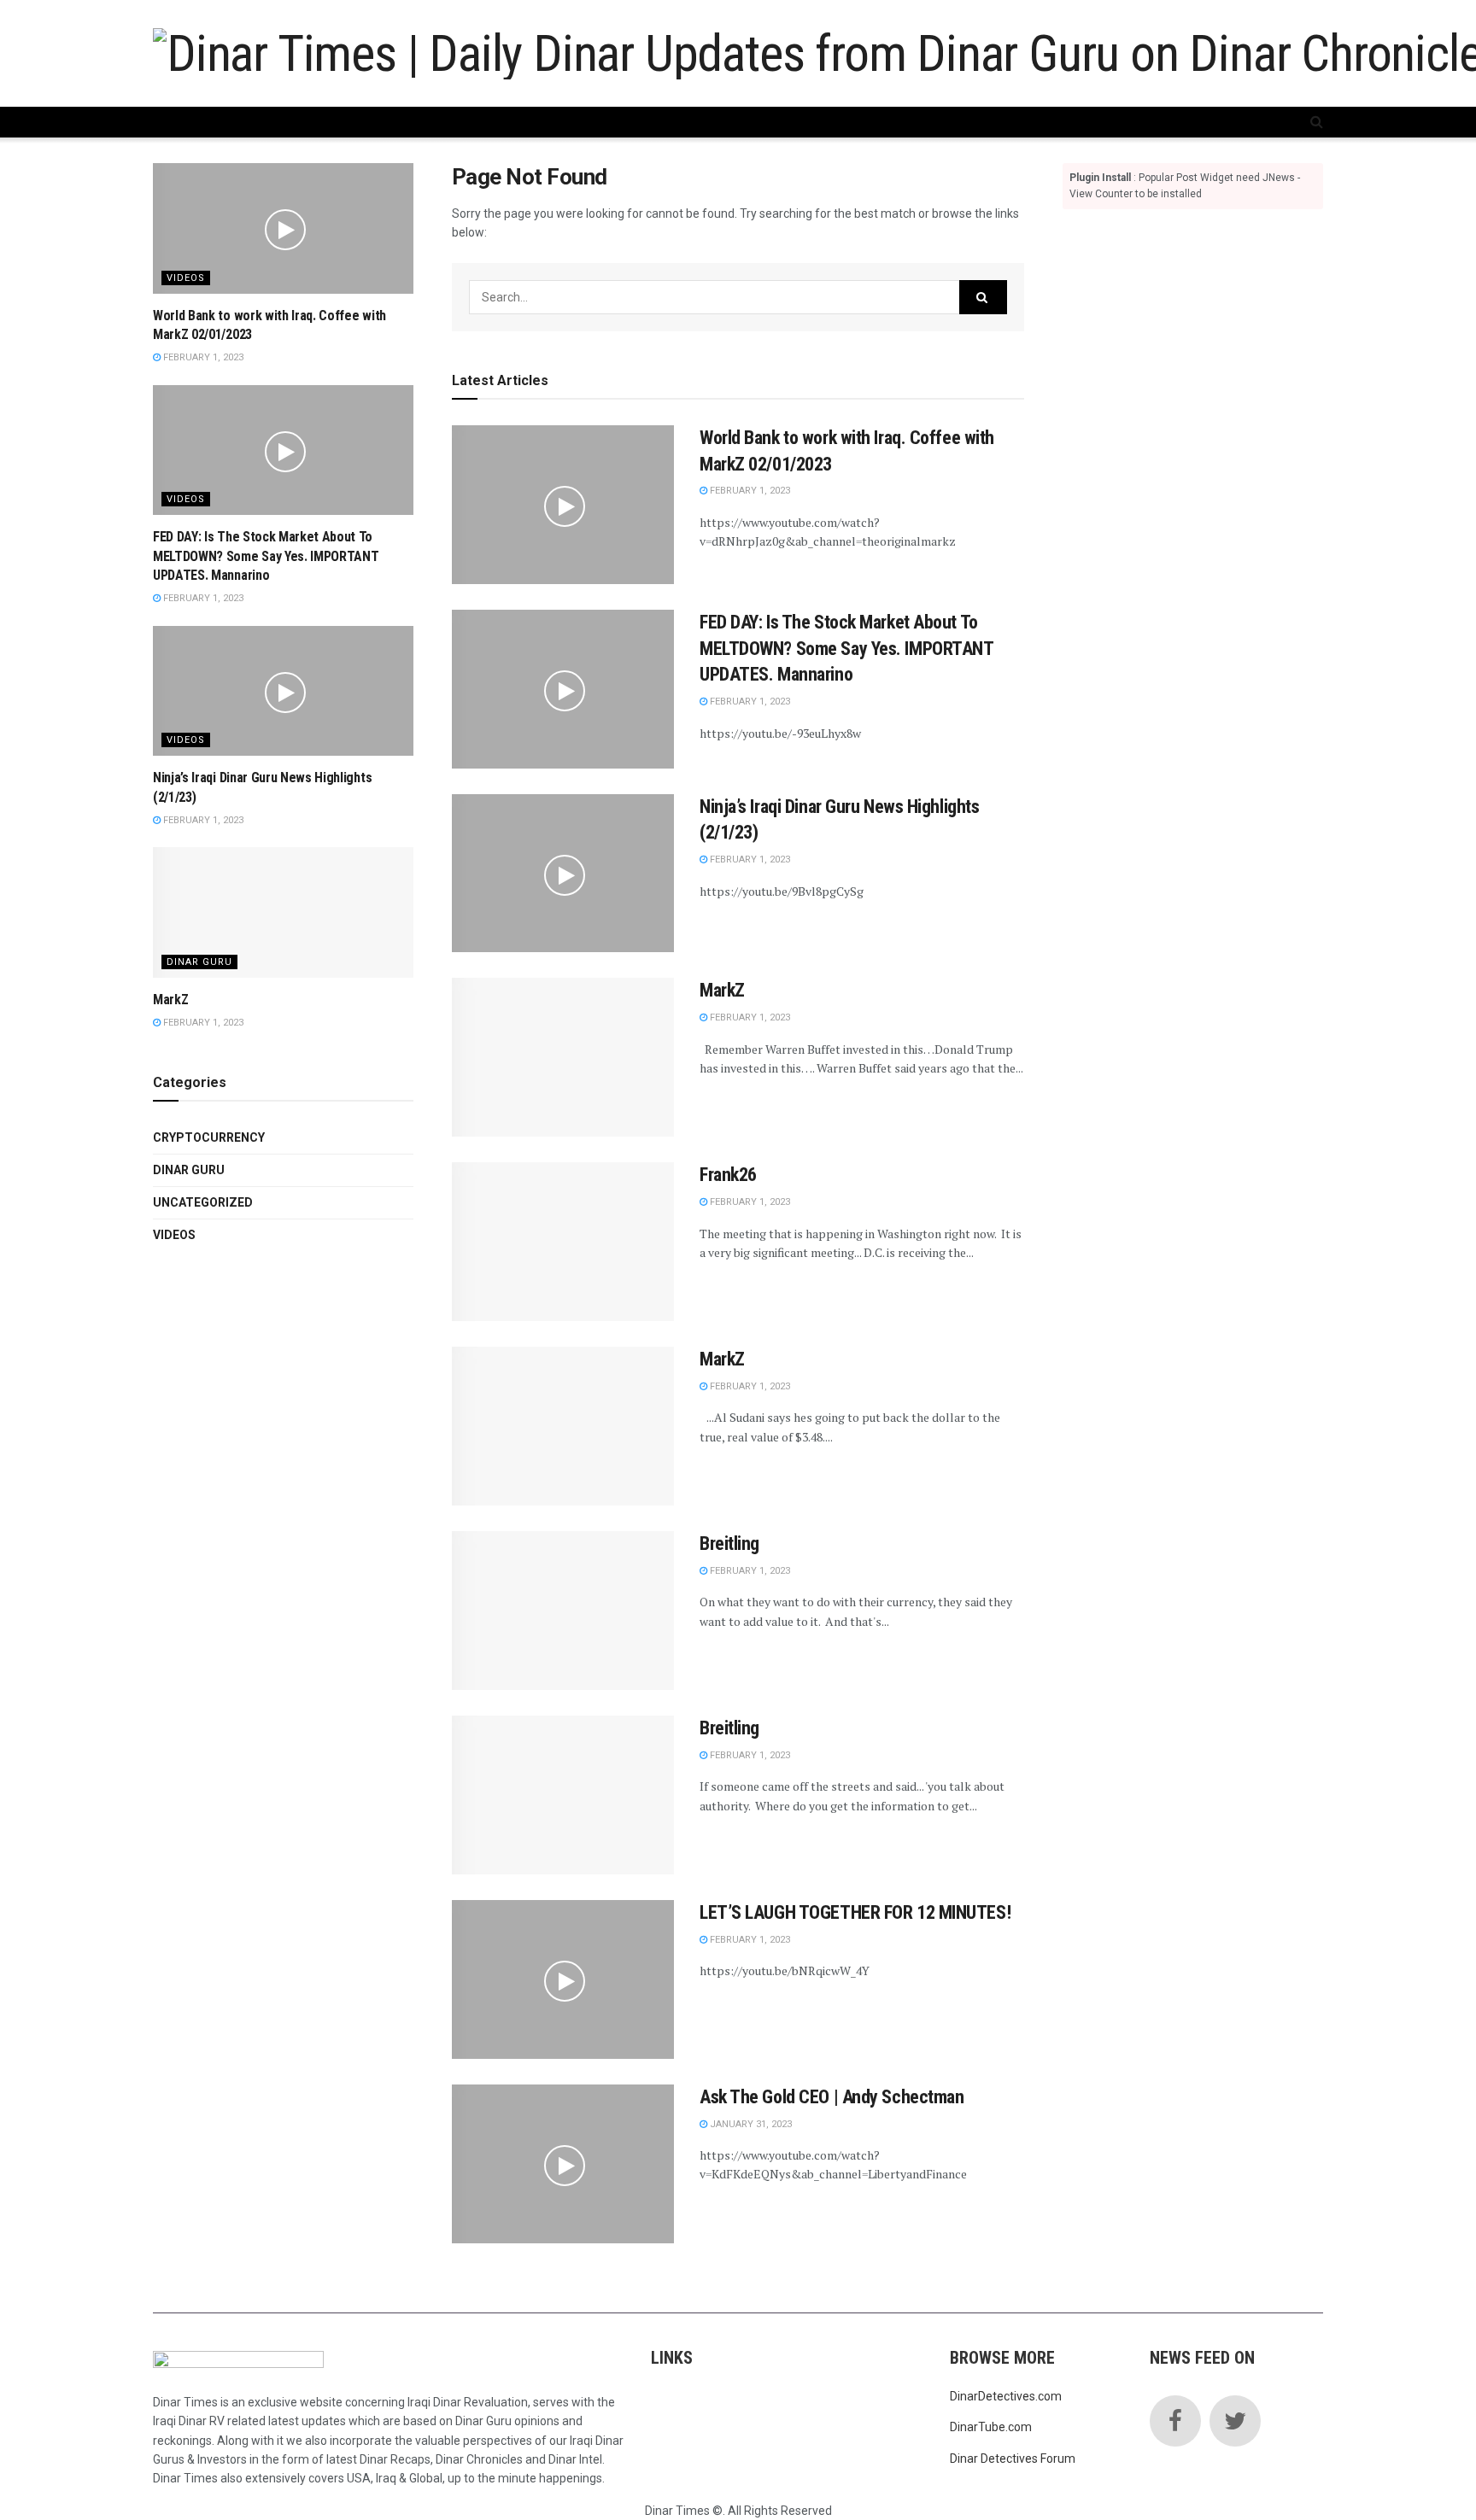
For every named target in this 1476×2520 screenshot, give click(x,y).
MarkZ (722, 990)
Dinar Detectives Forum (1013, 2459)
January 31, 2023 (750, 2124)
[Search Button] (983, 297)
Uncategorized (203, 1202)
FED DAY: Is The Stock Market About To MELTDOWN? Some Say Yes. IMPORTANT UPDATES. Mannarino (846, 649)
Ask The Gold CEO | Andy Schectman (832, 2097)
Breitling (729, 1544)
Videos (186, 278)
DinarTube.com (991, 2427)
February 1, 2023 (749, 491)
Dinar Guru (199, 962)
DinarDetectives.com (1006, 2396)
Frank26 (728, 1175)
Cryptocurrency (209, 1137)
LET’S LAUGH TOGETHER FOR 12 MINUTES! (855, 1912)
